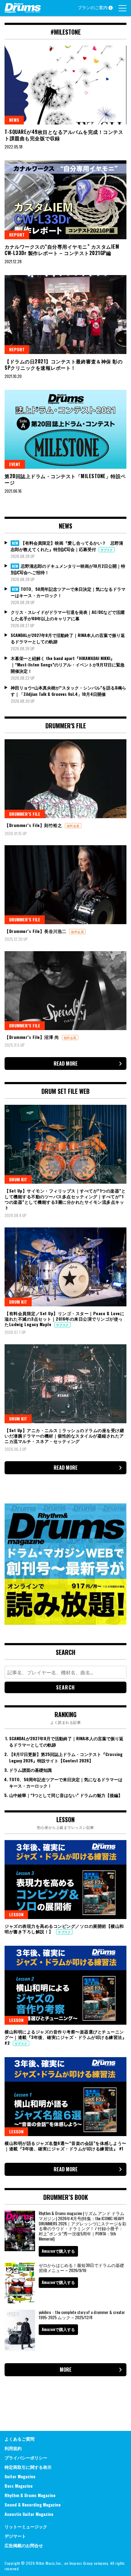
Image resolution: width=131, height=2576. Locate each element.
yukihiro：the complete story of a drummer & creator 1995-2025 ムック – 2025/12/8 (82, 2315)
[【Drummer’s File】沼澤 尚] (65, 991)
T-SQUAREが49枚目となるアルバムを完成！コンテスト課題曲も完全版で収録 (64, 135)
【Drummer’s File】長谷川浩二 (36, 931)
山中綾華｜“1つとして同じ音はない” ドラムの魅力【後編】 (66, 1795)
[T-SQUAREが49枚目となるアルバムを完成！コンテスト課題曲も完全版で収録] (65, 85)
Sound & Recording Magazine (33, 2505)
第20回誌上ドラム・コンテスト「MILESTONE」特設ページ (65, 479)
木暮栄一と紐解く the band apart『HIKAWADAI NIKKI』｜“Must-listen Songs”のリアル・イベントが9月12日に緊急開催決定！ (68, 664)
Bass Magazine (19, 2486)
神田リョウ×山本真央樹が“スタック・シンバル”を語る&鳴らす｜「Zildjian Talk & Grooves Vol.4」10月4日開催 (68, 691)
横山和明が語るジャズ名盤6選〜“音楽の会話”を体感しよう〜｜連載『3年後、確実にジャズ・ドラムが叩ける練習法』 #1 (65, 2146)
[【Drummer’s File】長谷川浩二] (65, 885)
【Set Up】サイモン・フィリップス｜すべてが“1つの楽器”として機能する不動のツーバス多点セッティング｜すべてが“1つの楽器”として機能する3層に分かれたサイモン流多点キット (65, 1199)
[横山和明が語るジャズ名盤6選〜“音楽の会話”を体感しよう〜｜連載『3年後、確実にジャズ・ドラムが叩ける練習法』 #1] (65, 2097)
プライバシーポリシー (26, 2457)
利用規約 (13, 2448)
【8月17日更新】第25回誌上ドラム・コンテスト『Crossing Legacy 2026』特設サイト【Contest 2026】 (66, 1757)
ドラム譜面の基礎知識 (30, 1770)
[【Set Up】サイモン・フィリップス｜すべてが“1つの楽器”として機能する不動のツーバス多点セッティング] (65, 1144)
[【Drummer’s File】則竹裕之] (65, 779)
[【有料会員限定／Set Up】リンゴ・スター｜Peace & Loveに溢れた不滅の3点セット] (65, 1267)
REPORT (17, 235)
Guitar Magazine (20, 2476)
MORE (66, 2370)
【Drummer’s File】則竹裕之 (34, 825)
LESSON (16, 1914)
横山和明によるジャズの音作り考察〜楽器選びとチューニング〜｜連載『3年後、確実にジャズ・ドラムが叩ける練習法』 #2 (65, 2037)
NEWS (14, 120)
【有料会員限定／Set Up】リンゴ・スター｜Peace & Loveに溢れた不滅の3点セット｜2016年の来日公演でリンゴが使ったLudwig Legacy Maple (64, 1319)
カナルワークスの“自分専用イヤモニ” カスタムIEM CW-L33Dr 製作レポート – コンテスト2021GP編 (62, 250)
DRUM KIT (18, 1179)
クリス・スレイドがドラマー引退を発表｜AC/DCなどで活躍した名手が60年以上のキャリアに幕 (68, 615)
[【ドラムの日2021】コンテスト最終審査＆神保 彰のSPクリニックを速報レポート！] (65, 315)
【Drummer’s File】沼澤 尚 (32, 1037)
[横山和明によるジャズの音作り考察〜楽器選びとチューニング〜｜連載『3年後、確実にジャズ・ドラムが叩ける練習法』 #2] (65, 1985)
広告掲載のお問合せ (24, 2545)
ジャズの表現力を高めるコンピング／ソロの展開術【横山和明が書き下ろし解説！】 (64, 1929)
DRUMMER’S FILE (25, 814)
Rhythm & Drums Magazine (30, 2495)
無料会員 (73, 826)
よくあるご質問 (19, 2439)
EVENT (15, 464)
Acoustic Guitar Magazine (29, 2514)
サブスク (107, 550)
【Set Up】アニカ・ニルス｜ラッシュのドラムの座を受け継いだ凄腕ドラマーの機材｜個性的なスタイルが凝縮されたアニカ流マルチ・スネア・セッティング (64, 1436)
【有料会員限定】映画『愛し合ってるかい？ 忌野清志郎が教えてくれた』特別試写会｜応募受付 (67, 546)
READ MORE (66, 1063)
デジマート (15, 2536)
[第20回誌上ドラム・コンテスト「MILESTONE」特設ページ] (65, 429)
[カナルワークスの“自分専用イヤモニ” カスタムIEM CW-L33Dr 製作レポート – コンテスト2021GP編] (65, 200)
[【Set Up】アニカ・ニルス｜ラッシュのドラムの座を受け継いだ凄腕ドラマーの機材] (65, 1384)
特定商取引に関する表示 (28, 2467)
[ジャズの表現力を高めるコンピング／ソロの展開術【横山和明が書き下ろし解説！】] (65, 1880)
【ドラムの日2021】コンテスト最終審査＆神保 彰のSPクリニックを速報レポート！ (64, 364)
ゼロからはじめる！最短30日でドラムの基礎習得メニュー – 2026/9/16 (81, 2268)
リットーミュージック (26, 2526)
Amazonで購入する (58, 2251)
